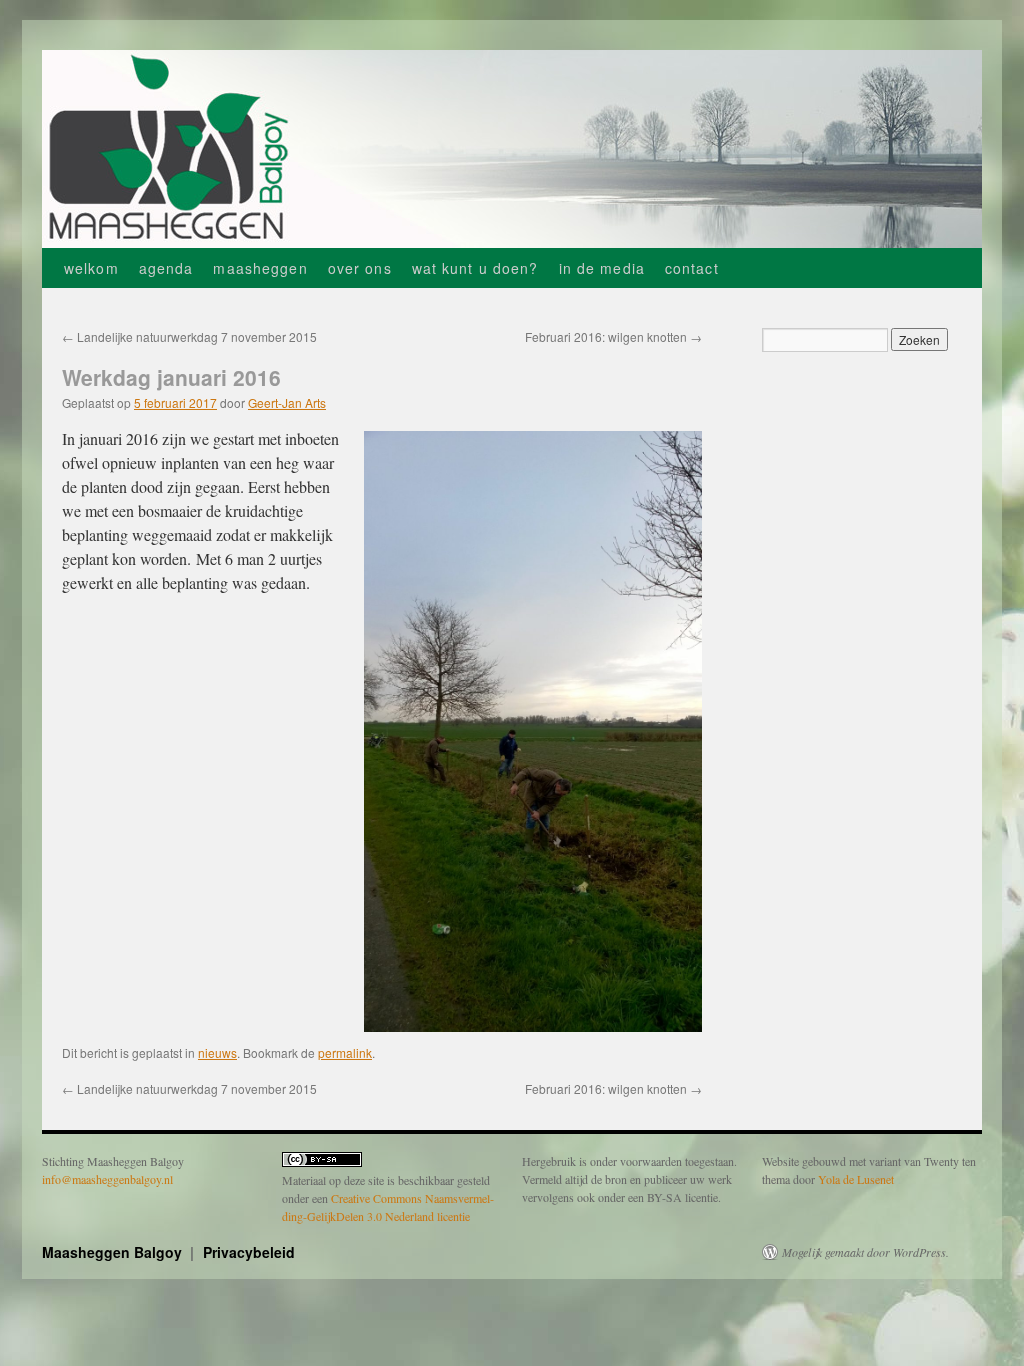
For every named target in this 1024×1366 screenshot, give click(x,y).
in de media (602, 268)
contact (692, 268)
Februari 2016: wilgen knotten (613, 336)
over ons (360, 268)
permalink (345, 1052)
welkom (91, 268)
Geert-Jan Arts (287, 402)
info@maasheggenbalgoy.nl (107, 1179)
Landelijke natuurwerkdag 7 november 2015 (189, 336)
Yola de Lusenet (856, 1179)
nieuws (217, 1052)
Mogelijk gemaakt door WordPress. (865, 1252)
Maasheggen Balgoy (114, 1252)
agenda (166, 268)
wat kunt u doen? (475, 268)
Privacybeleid (249, 1252)
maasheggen (260, 268)
